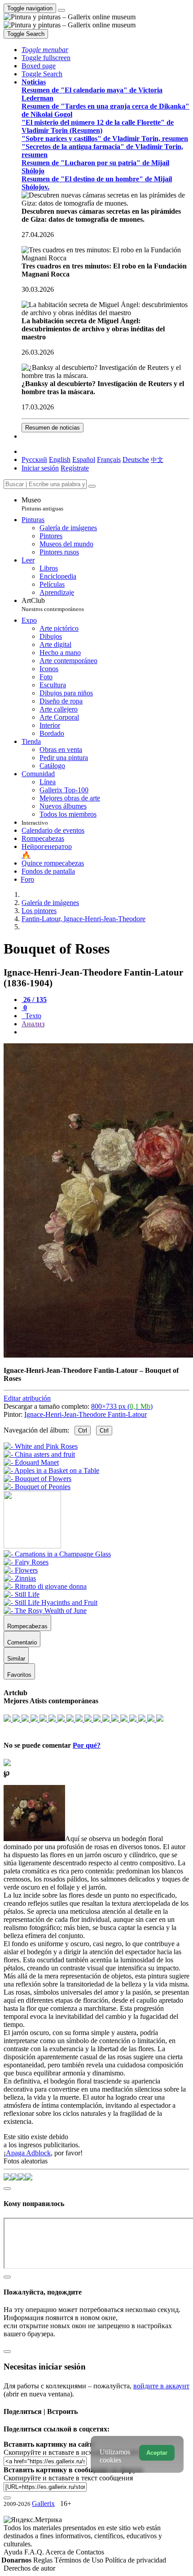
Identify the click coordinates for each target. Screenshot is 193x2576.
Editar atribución (27, 1398)
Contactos (90, 2552)
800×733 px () (122, 1406)
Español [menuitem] (84, 459)
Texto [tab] (32, 1016)
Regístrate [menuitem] (75, 468)
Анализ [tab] (33, 1024)
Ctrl (83, 1431)
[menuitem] (157, 459)
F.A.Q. (35, 2552)
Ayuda (14, 2552)
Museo (42, 504)
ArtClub (53, 604)
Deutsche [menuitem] (136, 459)
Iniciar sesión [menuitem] (40, 468)
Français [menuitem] (109, 459)
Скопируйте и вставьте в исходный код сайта (73, 2452)
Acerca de (61, 2552)
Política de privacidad (136, 2560)
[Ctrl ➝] (57, 1554)
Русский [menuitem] (34, 459)
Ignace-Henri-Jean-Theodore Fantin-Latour (86, 1414)
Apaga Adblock (28, 2153)
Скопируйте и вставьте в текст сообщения (68, 2478)
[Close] (92, 486)
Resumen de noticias (53, 428)
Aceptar (157, 2453)
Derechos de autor (29, 2568)
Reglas (44, 2560)
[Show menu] (61, 10)
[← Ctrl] (37, 1487)
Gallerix (43, 2503)
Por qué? (87, 1745)
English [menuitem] (60, 459)
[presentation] (105, 1032)
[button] (45, 50)
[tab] (34, 1000)
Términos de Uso (80, 2560)
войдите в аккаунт (161, 2386)
